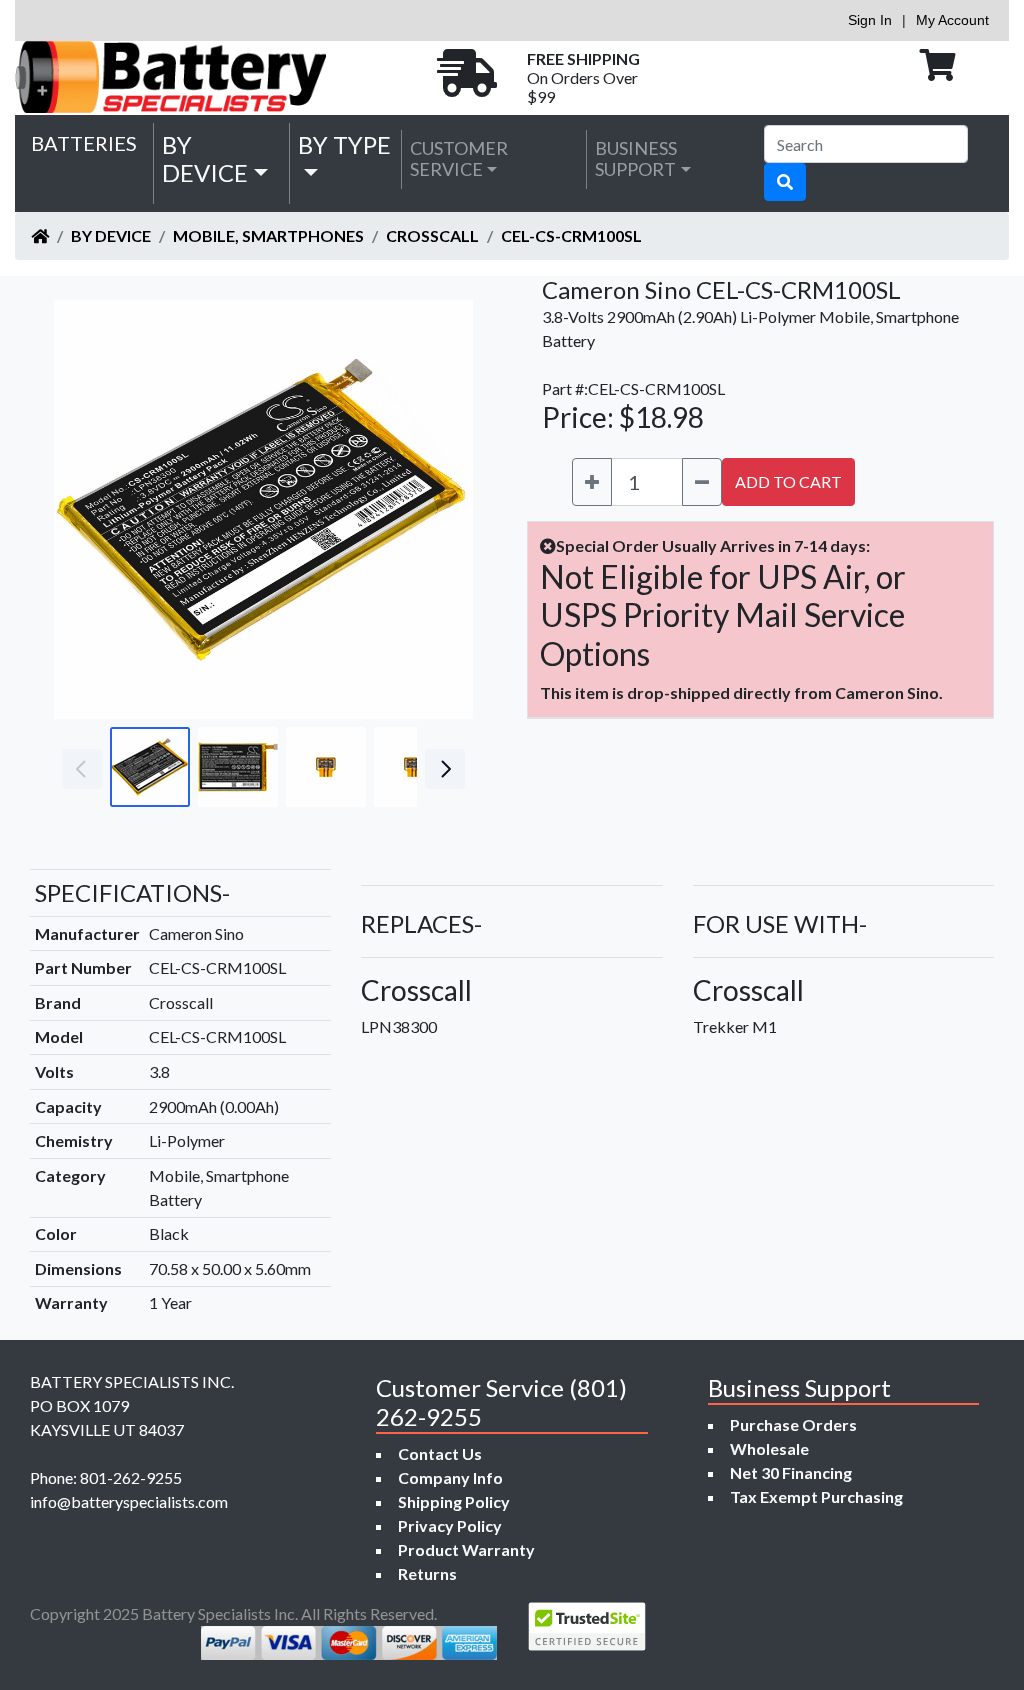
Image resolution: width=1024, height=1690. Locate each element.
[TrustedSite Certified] (587, 1626)
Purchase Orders (793, 1424)
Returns (427, 1573)
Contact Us (440, 1453)
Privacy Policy (450, 1525)
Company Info (450, 1477)
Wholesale (769, 1448)
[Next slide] (443, 510)
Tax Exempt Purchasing (816, 1496)
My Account (952, 20)
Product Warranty (466, 1549)
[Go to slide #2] (238, 767)
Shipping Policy (454, 1501)
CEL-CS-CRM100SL (571, 235)
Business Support (636, 159)
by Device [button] (205, 159)
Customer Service (459, 159)
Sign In (870, 20)
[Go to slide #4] (414, 767)
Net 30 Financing (791, 1472)
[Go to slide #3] (326, 767)
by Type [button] (344, 144)
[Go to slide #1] (150, 767)
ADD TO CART (788, 481)
